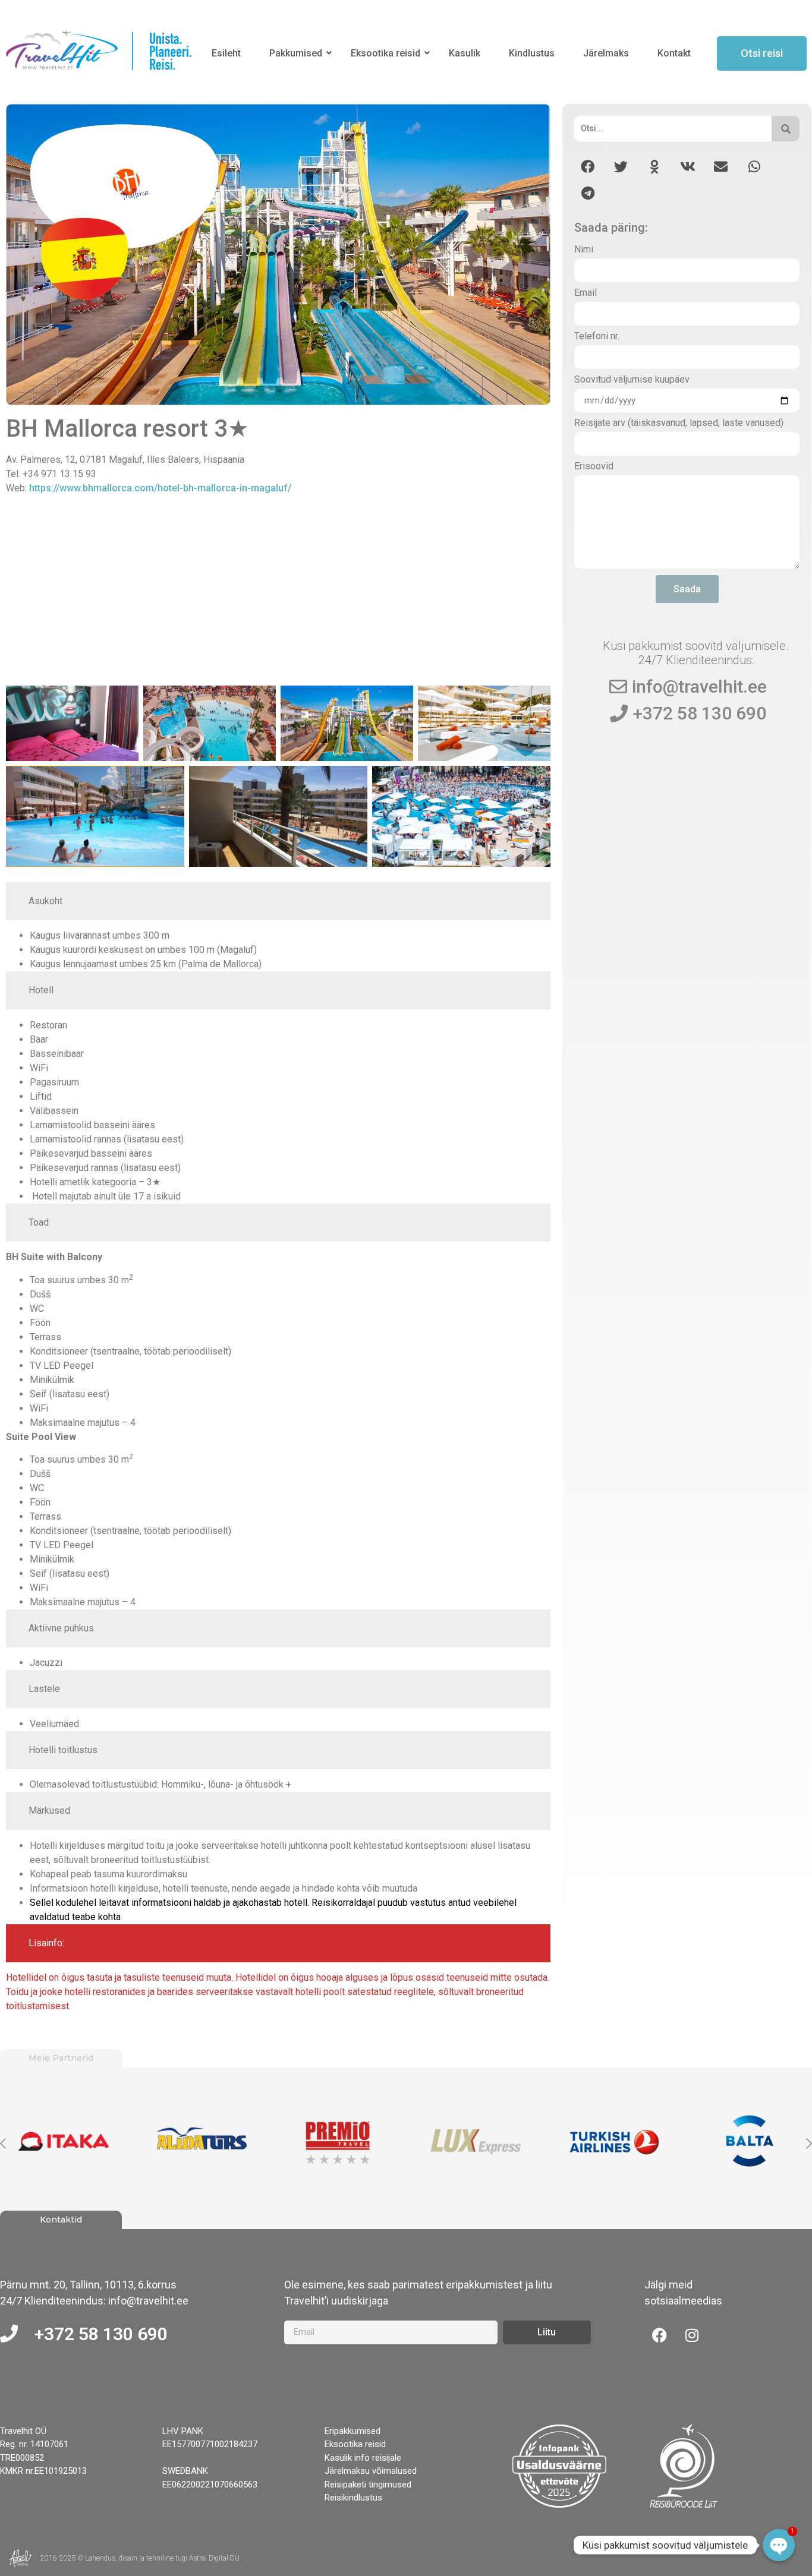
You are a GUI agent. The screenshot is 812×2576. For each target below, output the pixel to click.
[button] (588, 167)
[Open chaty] (779, 2545)
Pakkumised (296, 53)
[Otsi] (786, 129)
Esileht (226, 53)
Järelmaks (606, 53)
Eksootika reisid (385, 53)
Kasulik (465, 53)
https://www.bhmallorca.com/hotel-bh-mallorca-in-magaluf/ (160, 488)
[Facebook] (659, 2335)
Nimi (584, 250)
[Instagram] (692, 2335)
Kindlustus (532, 53)
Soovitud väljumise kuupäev (632, 380)
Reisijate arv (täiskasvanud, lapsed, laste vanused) (679, 423)
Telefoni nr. (597, 337)
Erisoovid (594, 467)
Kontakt (674, 53)
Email (586, 293)
